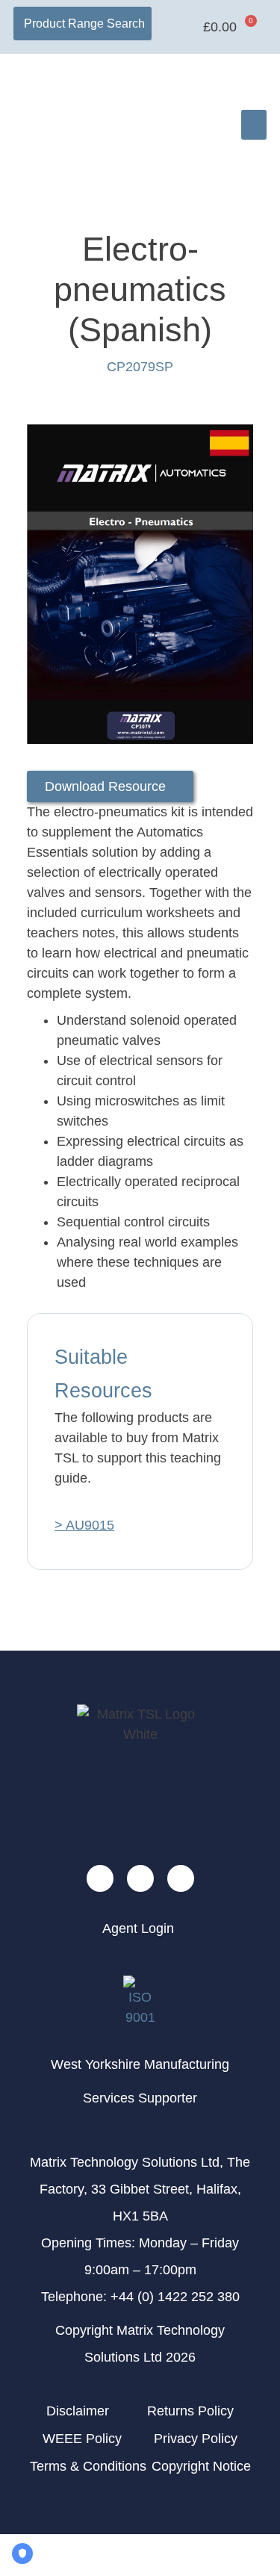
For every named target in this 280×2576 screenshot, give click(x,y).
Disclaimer (78, 2411)
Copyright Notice (201, 2466)
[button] (254, 125)
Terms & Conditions (88, 2466)
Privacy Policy (196, 2439)
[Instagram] (181, 1878)
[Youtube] (100, 1878)
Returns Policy (190, 2411)
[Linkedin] (140, 1878)
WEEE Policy (82, 2439)
